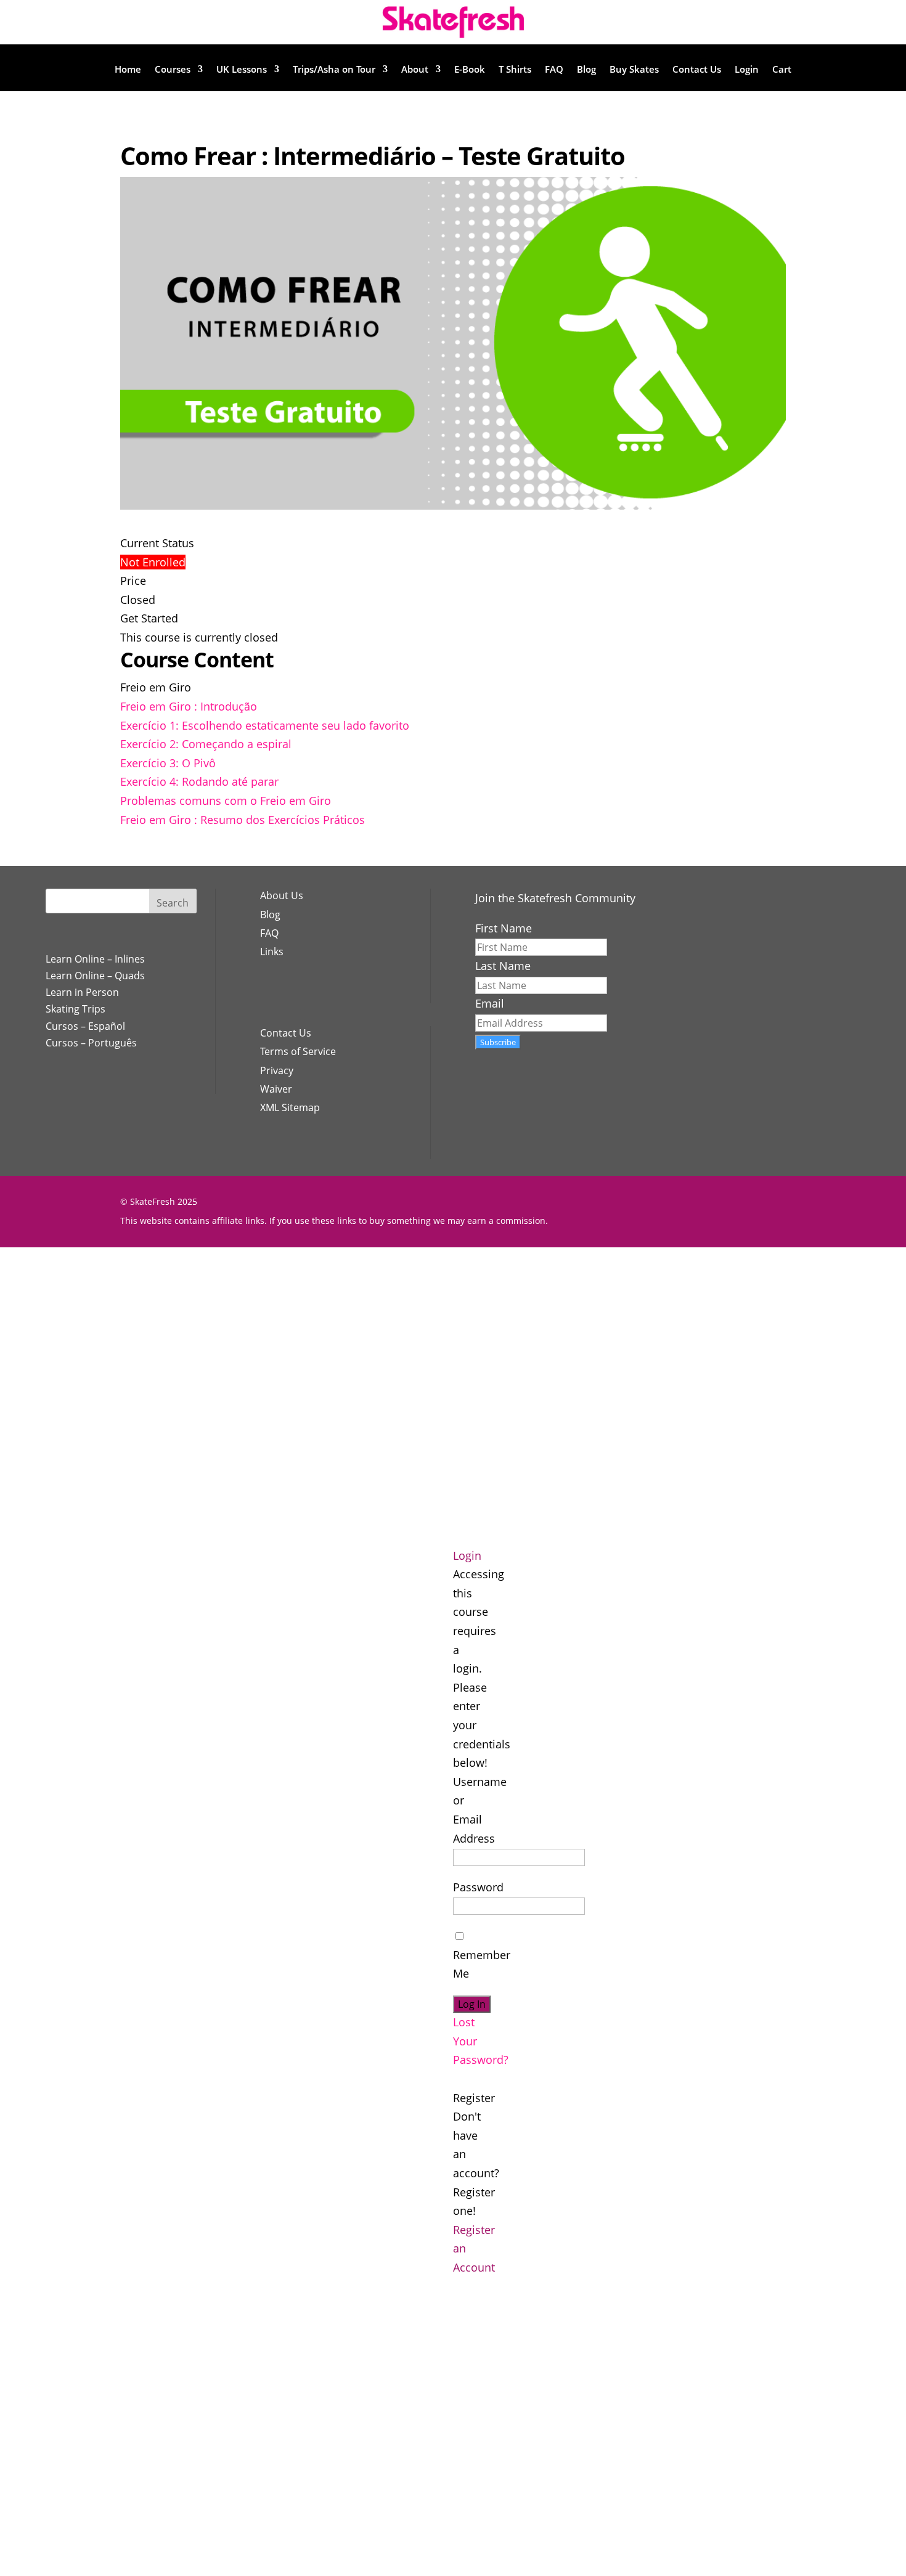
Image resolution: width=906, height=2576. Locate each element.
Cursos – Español (85, 1026)
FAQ (554, 70)
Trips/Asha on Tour (334, 70)
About (415, 70)
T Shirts (515, 70)
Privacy (277, 1070)
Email (490, 1003)
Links (272, 952)
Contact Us (697, 70)
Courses (173, 70)
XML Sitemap (290, 1107)
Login (747, 70)
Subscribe (498, 1042)
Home (128, 70)
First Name (504, 928)
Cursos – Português (91, 1043)
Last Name (503, 966)
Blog (586, 70)
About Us (282, 895)
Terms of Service (298, 1051)
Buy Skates (634, 70)
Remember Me (482, 1964)
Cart (782, 70)
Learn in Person (82, 992)
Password (478, 1887)
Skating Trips (75, 1009)
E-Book (470, 70)
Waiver (276, 1089)
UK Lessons (242, 70)
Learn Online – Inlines (95, 959)
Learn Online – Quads (95, 976)
